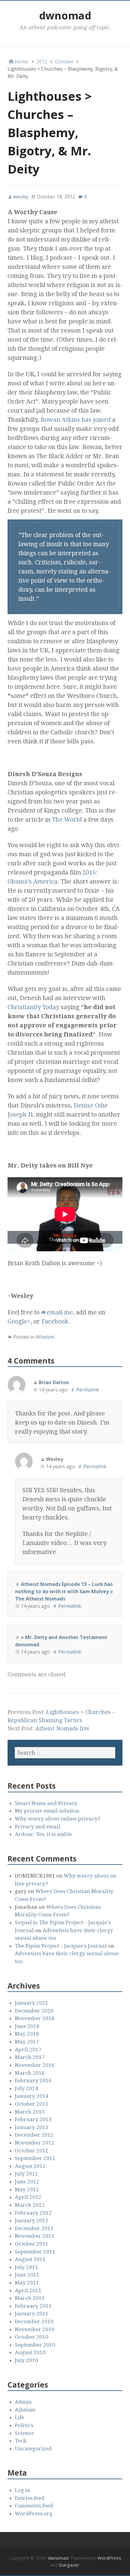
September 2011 (35, 2252)
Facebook (55, 1321)
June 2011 (27, 2275)
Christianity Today (33, 1007)
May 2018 (27, 2034)
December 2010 (34, 2321)
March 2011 (30, 2298)
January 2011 (32, 2314)
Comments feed (34, 2506)
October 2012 (32, 2151)
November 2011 (35, 2236)
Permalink (88, 1390)
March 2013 (30, 2112)
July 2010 (26, 2360)
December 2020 (34, 2011)
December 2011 (34, 2228)
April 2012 (28, 2197)
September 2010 (35, 2345)
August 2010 (30, 2352)
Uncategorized (33, 2449)
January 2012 (32, 2220)
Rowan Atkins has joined (76, 420)
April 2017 (28, 2050)
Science (24, 2433)
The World (67, 820)
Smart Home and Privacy (46, 1803)
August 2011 (30, 2259)
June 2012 (27, 2182)
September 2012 (35, 2158)
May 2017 (27, 2042)
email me (60, 1312)
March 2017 (30, 2057)
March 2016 (30, 2073)
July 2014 (26, 2088)
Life (19, 2417)
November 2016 (35, 2065)
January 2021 (32, 2003)
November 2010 (35, 2329)
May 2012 (27, 2189)
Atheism (45, 1337)
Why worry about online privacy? (58, 1819)
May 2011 (27, 2283)
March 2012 (30, 2205)
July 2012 (26, 2174)
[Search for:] (65, 1753)
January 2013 (32, 2127)
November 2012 (35, 2143)
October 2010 (32, 2337)
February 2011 (33, 2306)
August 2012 (30, 2166)
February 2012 (33, 2213)
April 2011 (28, 2290)
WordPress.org (34, 2513)
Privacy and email (38, 1827)
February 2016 (33, 2081)
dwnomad (65, 15)
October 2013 (32, 2104)
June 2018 (27, 2026)
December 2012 (34, 2135)
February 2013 (33, 2119)
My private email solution (47, 1811)
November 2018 (35, 2018)
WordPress (109, 2558)
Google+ (19, 1321)
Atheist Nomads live (62, 1728)
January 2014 (32, 2096)
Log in (23, 2490)
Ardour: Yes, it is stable (43, 1834)
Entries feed (30, 2498)
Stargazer (69, 2565)
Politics (24, 2425)
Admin (23, 2402)
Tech (21, 2441)
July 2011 (26, 2267)
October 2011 (32, 2244)
